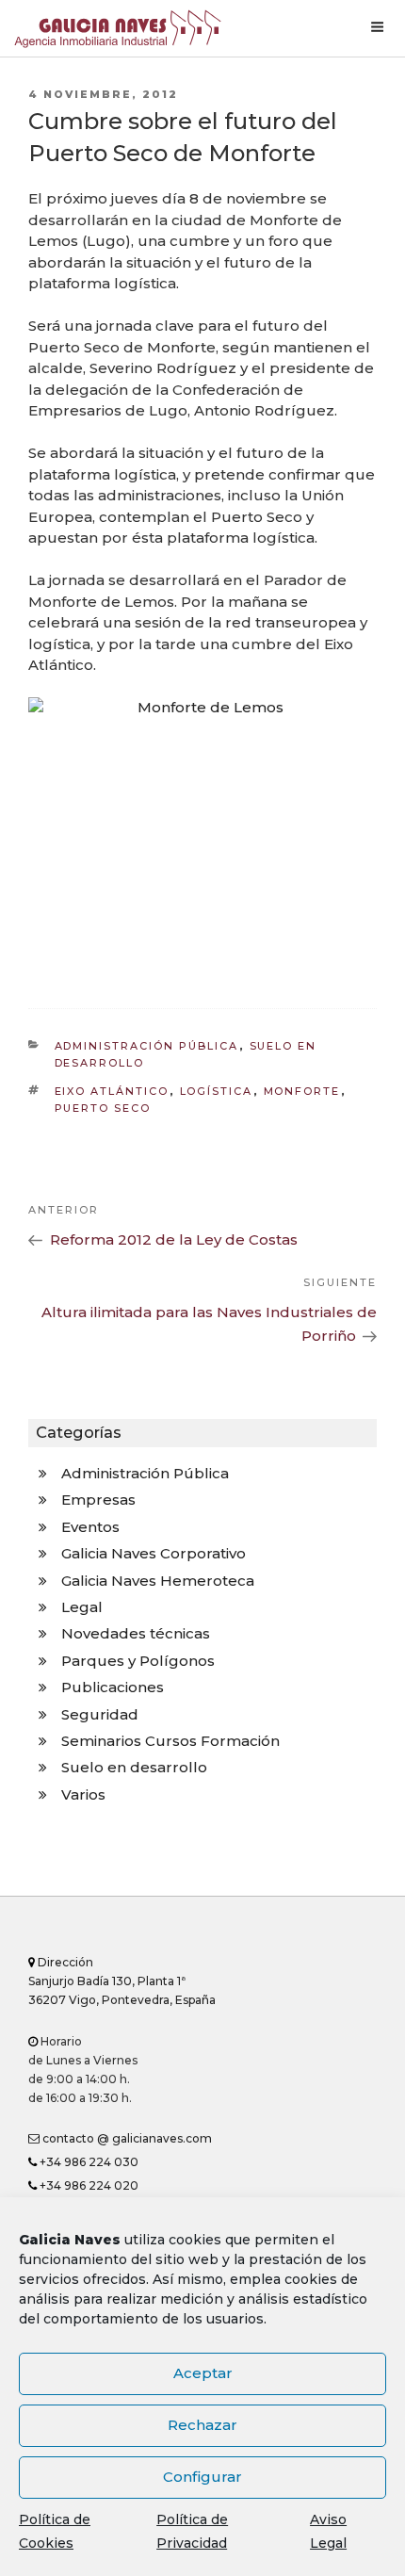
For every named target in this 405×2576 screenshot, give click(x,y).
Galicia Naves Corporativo (154, 1553)
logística (217, 1091)
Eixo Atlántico (112, 1091)
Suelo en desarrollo (134, 1767)
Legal (82, 1607)
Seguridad (100, 1714)
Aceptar (203, 2373)
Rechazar (202, 2425)
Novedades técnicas (136, 1633)
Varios (83, 1794)
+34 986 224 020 (88, 2185)
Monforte (302, 1091)
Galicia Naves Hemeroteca (158, 1581)
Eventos (90, 1527)
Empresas (98, 1500)
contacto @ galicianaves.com (126, 2138)
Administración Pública (147, 1046)
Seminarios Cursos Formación (170, 1741)
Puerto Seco (103, 1108)
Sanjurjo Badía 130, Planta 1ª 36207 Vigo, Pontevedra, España (122, 1981)
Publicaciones (113, 1687)
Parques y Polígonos (138, 1661)
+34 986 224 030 (88, 2162)
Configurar (202, 2477)
